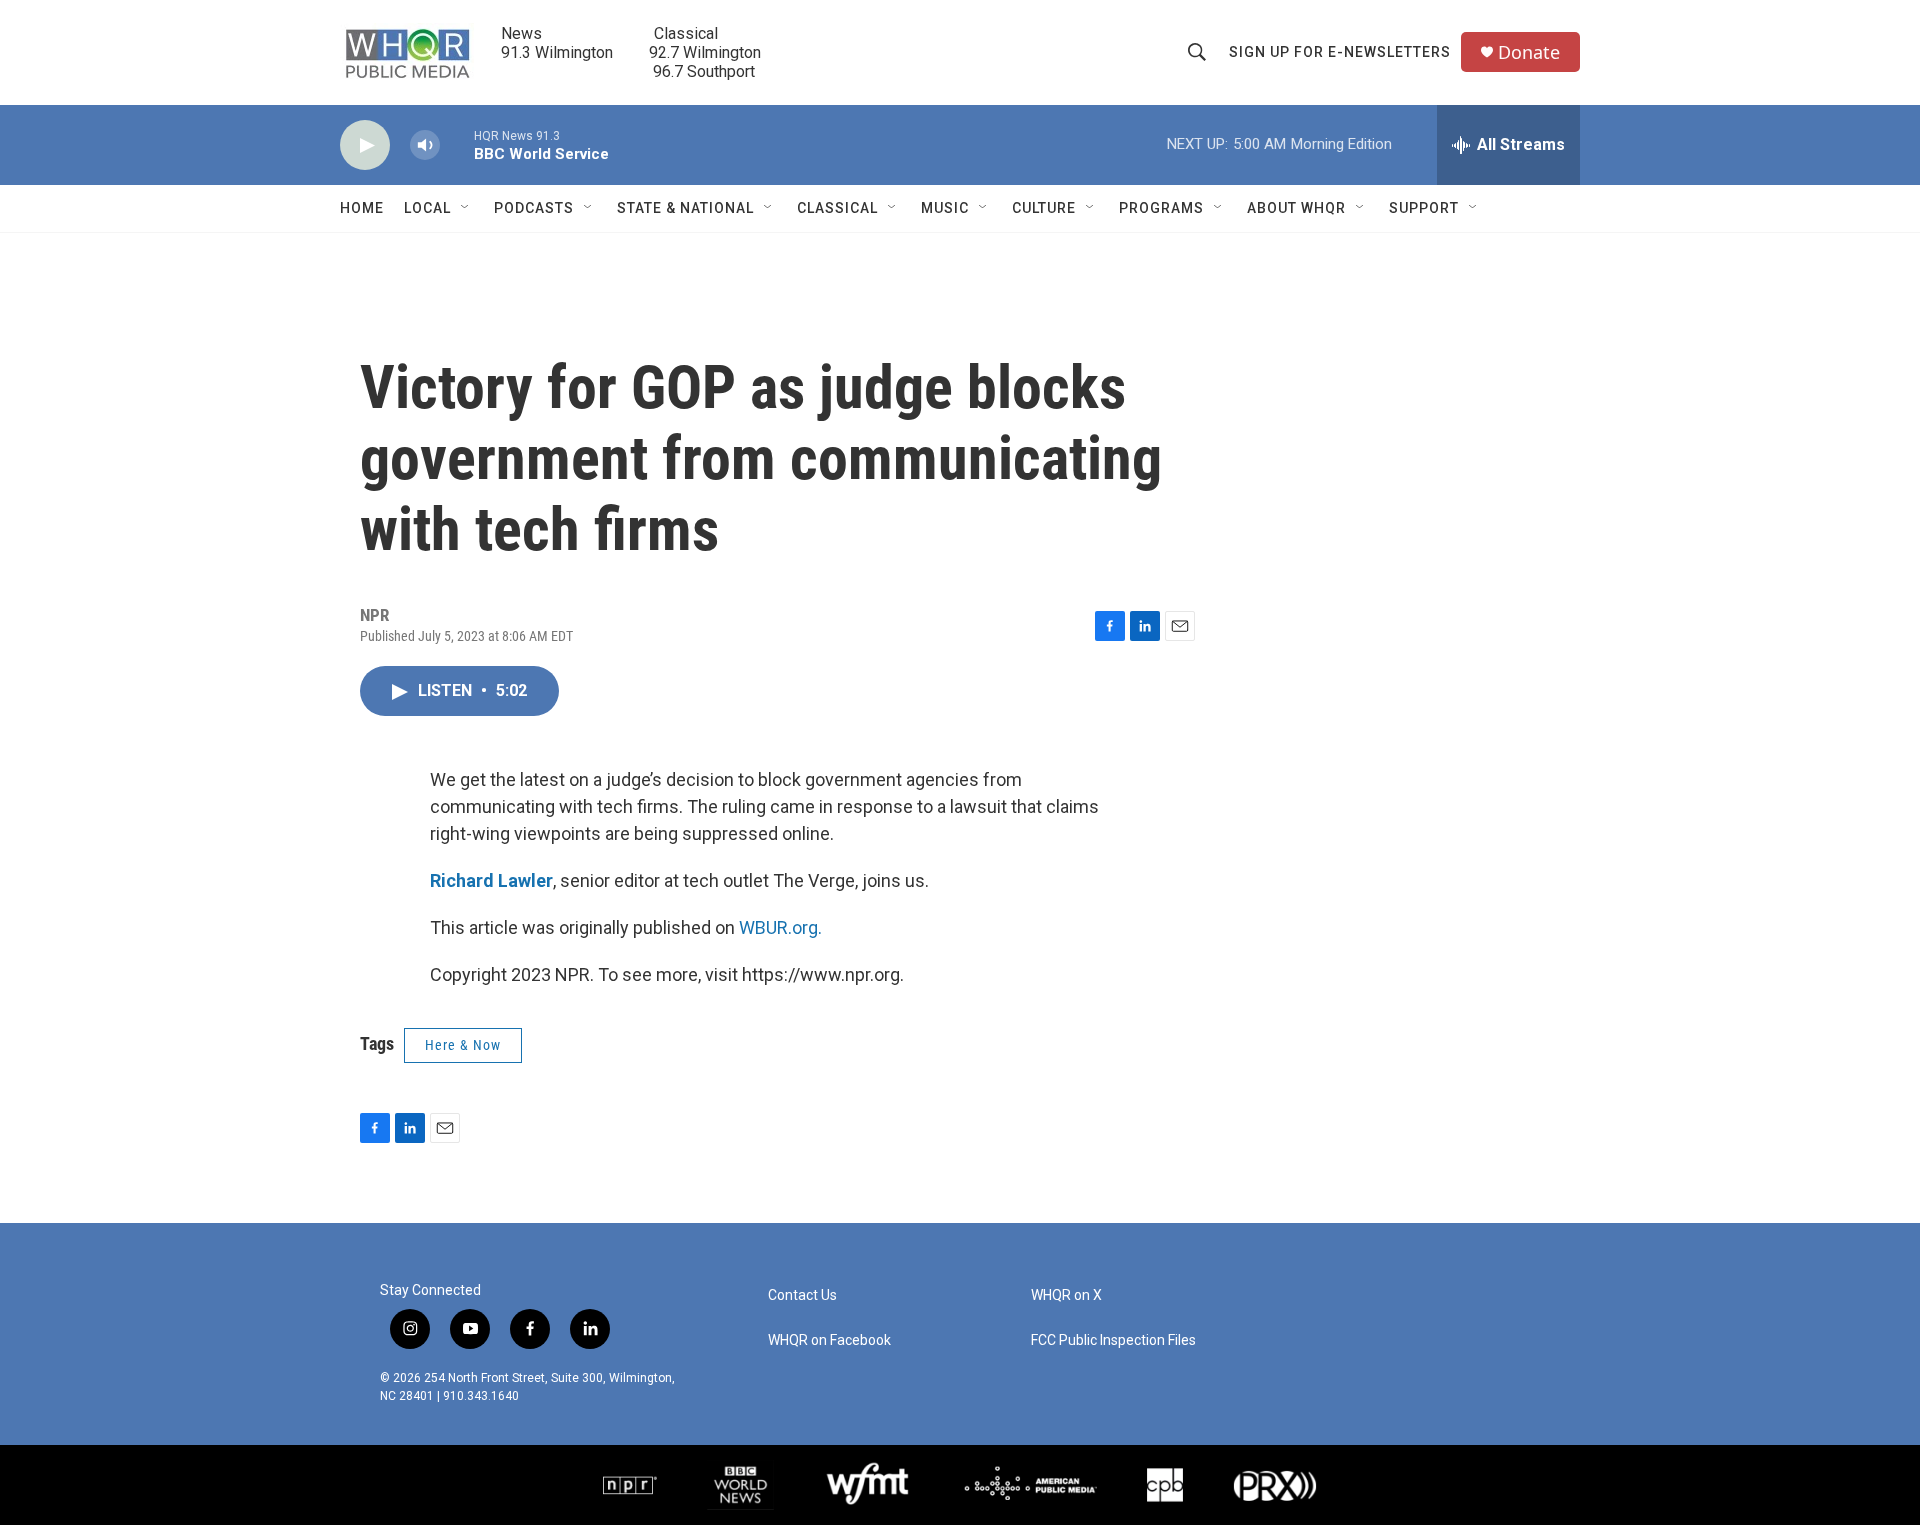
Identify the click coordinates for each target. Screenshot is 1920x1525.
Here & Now (463, 1045)
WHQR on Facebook (829, 1340)
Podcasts (534, 208)
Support (1424, 208)
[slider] (457, 144)
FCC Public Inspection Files (1113, 1340)
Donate (1529, 52)
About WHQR (1296, 208)
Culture (1044, 208)
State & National (685, 208)
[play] (365, 145)
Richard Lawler (491, 880)
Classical (837, 208)
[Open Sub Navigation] (466, 208)
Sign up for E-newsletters (1340, 52)
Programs (1161, 208)
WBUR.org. (780, 927)
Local (427, 208)
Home (362, 208)
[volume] (425, 145)
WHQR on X (1066, 1295)
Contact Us (802, 1295)
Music (945, 208)
